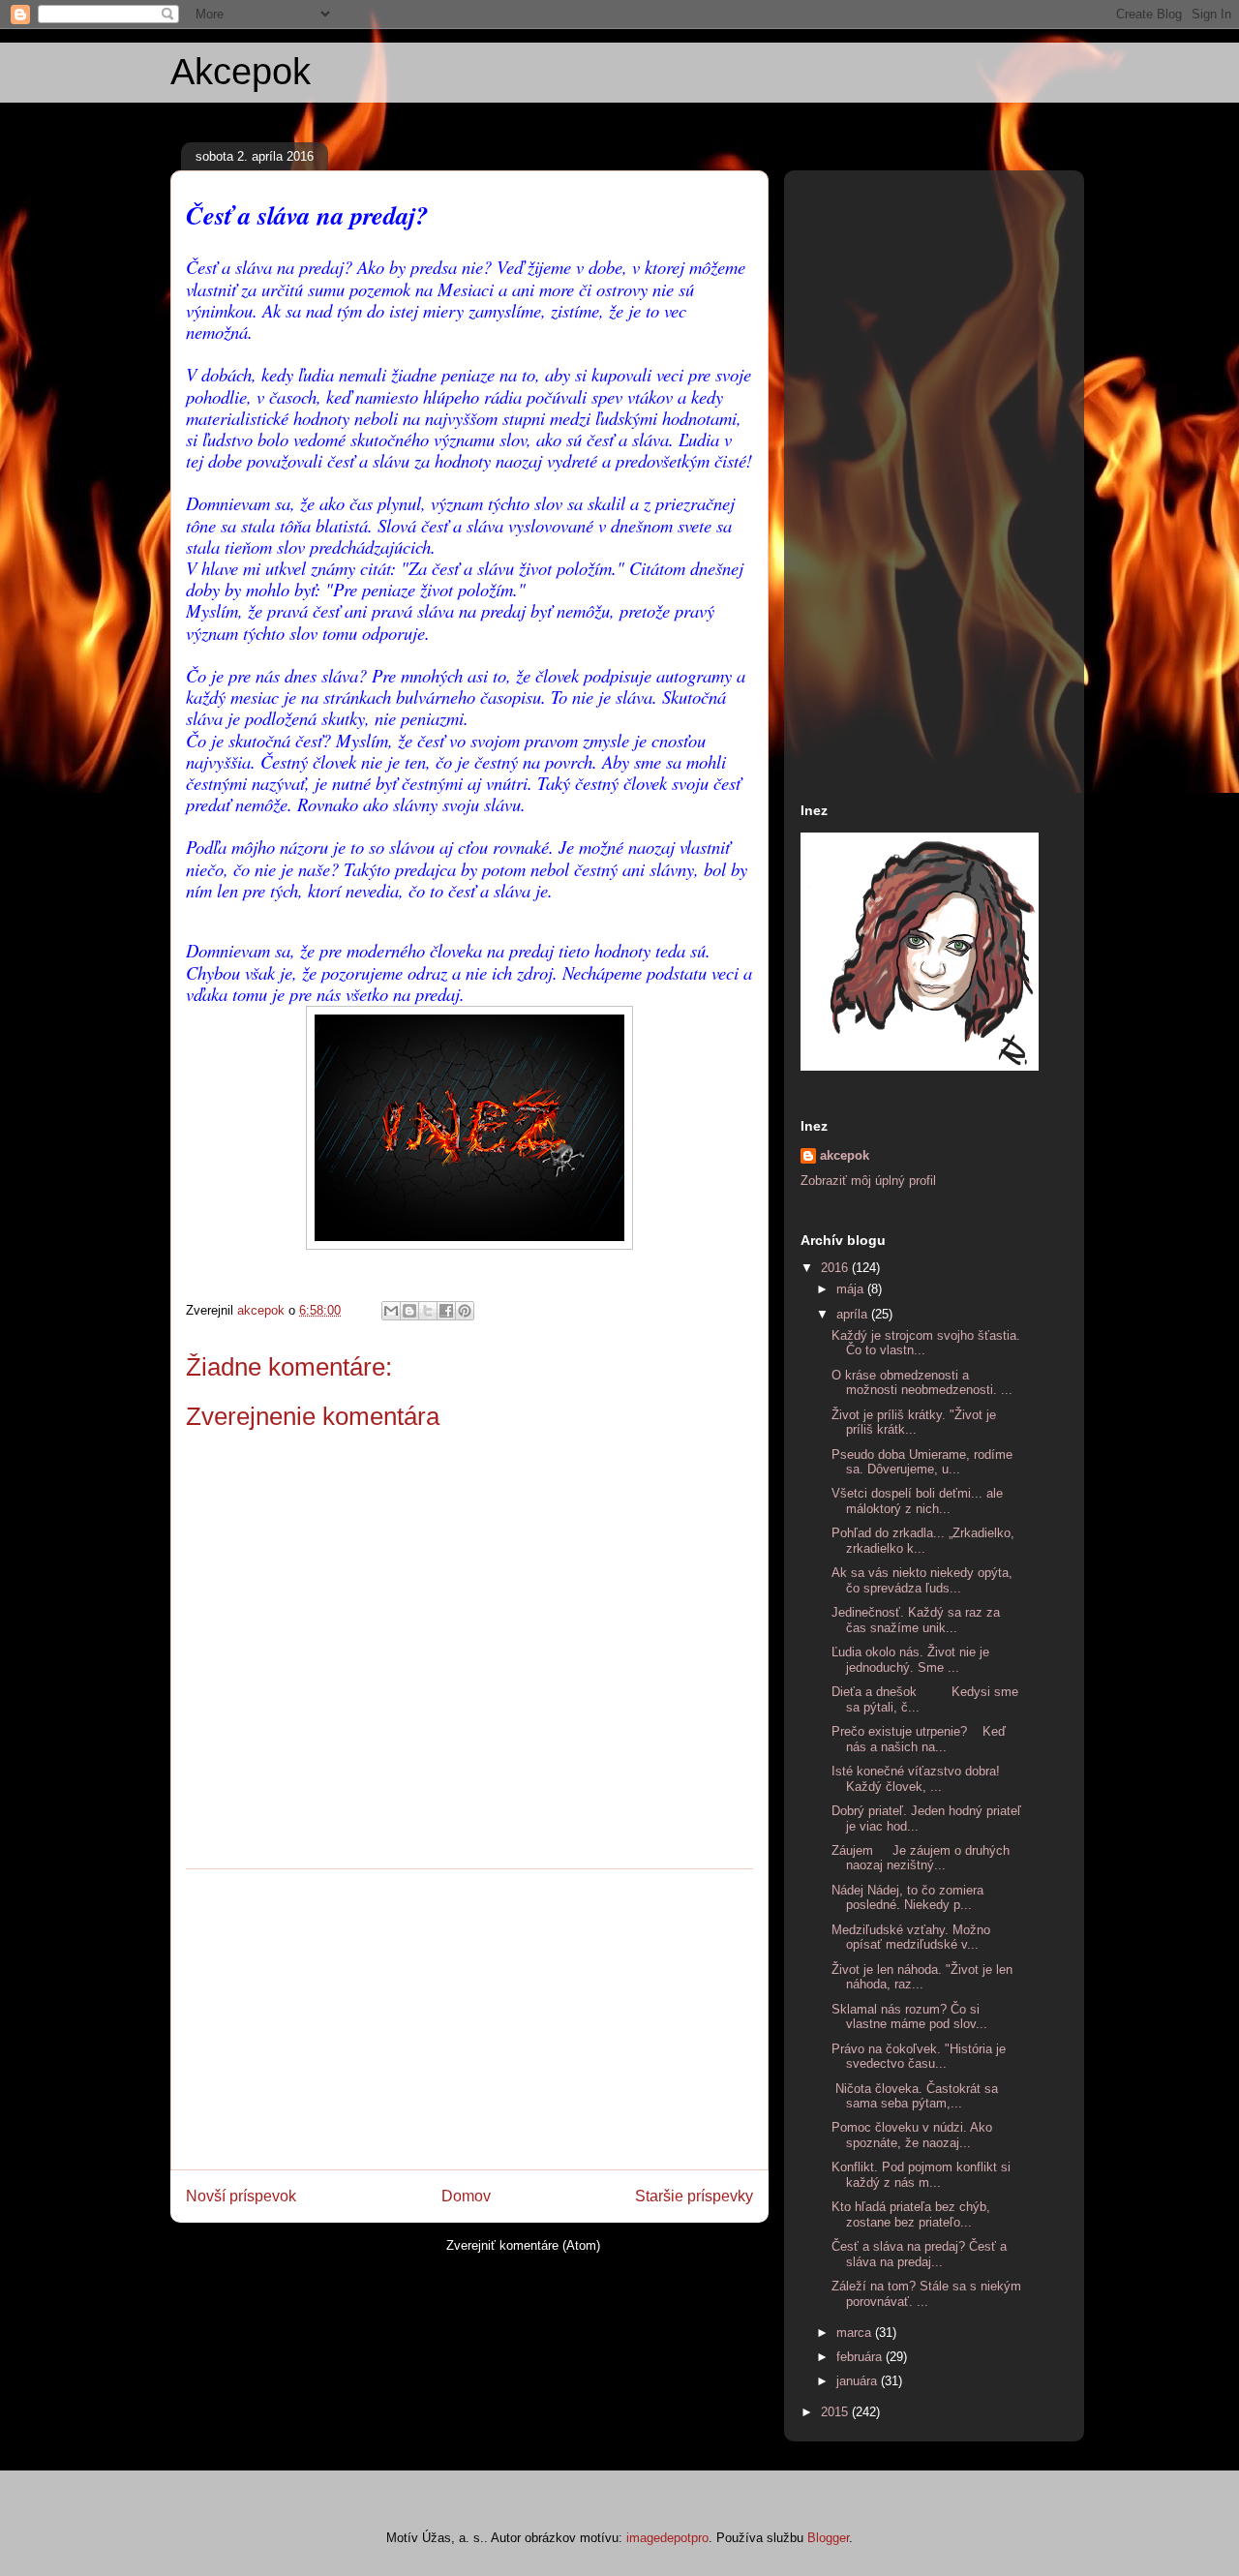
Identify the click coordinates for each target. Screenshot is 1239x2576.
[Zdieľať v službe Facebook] (446, 1311)
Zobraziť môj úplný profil (868, 1181)
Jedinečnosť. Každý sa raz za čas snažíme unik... (916, 1620)
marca (856, 2333)
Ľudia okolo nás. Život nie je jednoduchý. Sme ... (910, 1660)
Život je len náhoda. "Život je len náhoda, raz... (922, 1977)
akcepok (845, 1155)
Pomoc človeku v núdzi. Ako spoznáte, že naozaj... (912, 2135)
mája (852, 1289)
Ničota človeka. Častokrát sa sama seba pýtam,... (915, 2096)
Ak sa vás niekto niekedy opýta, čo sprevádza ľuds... (922, 1580)
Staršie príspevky (694, 2196)
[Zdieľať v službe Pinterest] (465, 1311)
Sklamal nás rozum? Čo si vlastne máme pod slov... (909, 2017)
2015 (836, 2412)
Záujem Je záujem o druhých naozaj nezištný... (921, 1858)
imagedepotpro (667, 2538)
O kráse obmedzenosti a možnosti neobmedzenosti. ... (922, 1383)
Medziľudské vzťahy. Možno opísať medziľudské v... (911, 1938)
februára (861, 2357)
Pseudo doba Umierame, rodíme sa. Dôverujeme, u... (922, 1462)
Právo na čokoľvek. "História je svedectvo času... (919, 2057)
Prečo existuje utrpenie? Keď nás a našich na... (919, 1739)
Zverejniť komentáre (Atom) (523, 2245)
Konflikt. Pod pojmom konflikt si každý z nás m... (921, 2175)
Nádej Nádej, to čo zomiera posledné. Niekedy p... (907, 1898)
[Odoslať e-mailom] (391, 1311)
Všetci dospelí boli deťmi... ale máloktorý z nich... (917, 1501)
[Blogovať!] (409, 1311)
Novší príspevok (241, 2196)
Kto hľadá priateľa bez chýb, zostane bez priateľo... (911, 2214)
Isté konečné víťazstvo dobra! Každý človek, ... (916, 1779)
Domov (466, 2196)
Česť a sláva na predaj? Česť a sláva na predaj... (919, 2254)
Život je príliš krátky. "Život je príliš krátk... (914, 1423)
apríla (854, 1314)
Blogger (828, 2538)
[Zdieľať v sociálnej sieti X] (428, 1311)
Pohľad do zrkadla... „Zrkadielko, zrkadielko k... (923, 1541)
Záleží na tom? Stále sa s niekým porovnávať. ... (926, 2294)
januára (859, 2381)
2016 (836, 1268)
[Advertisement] (469, 2019)
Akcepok (241, 72)
